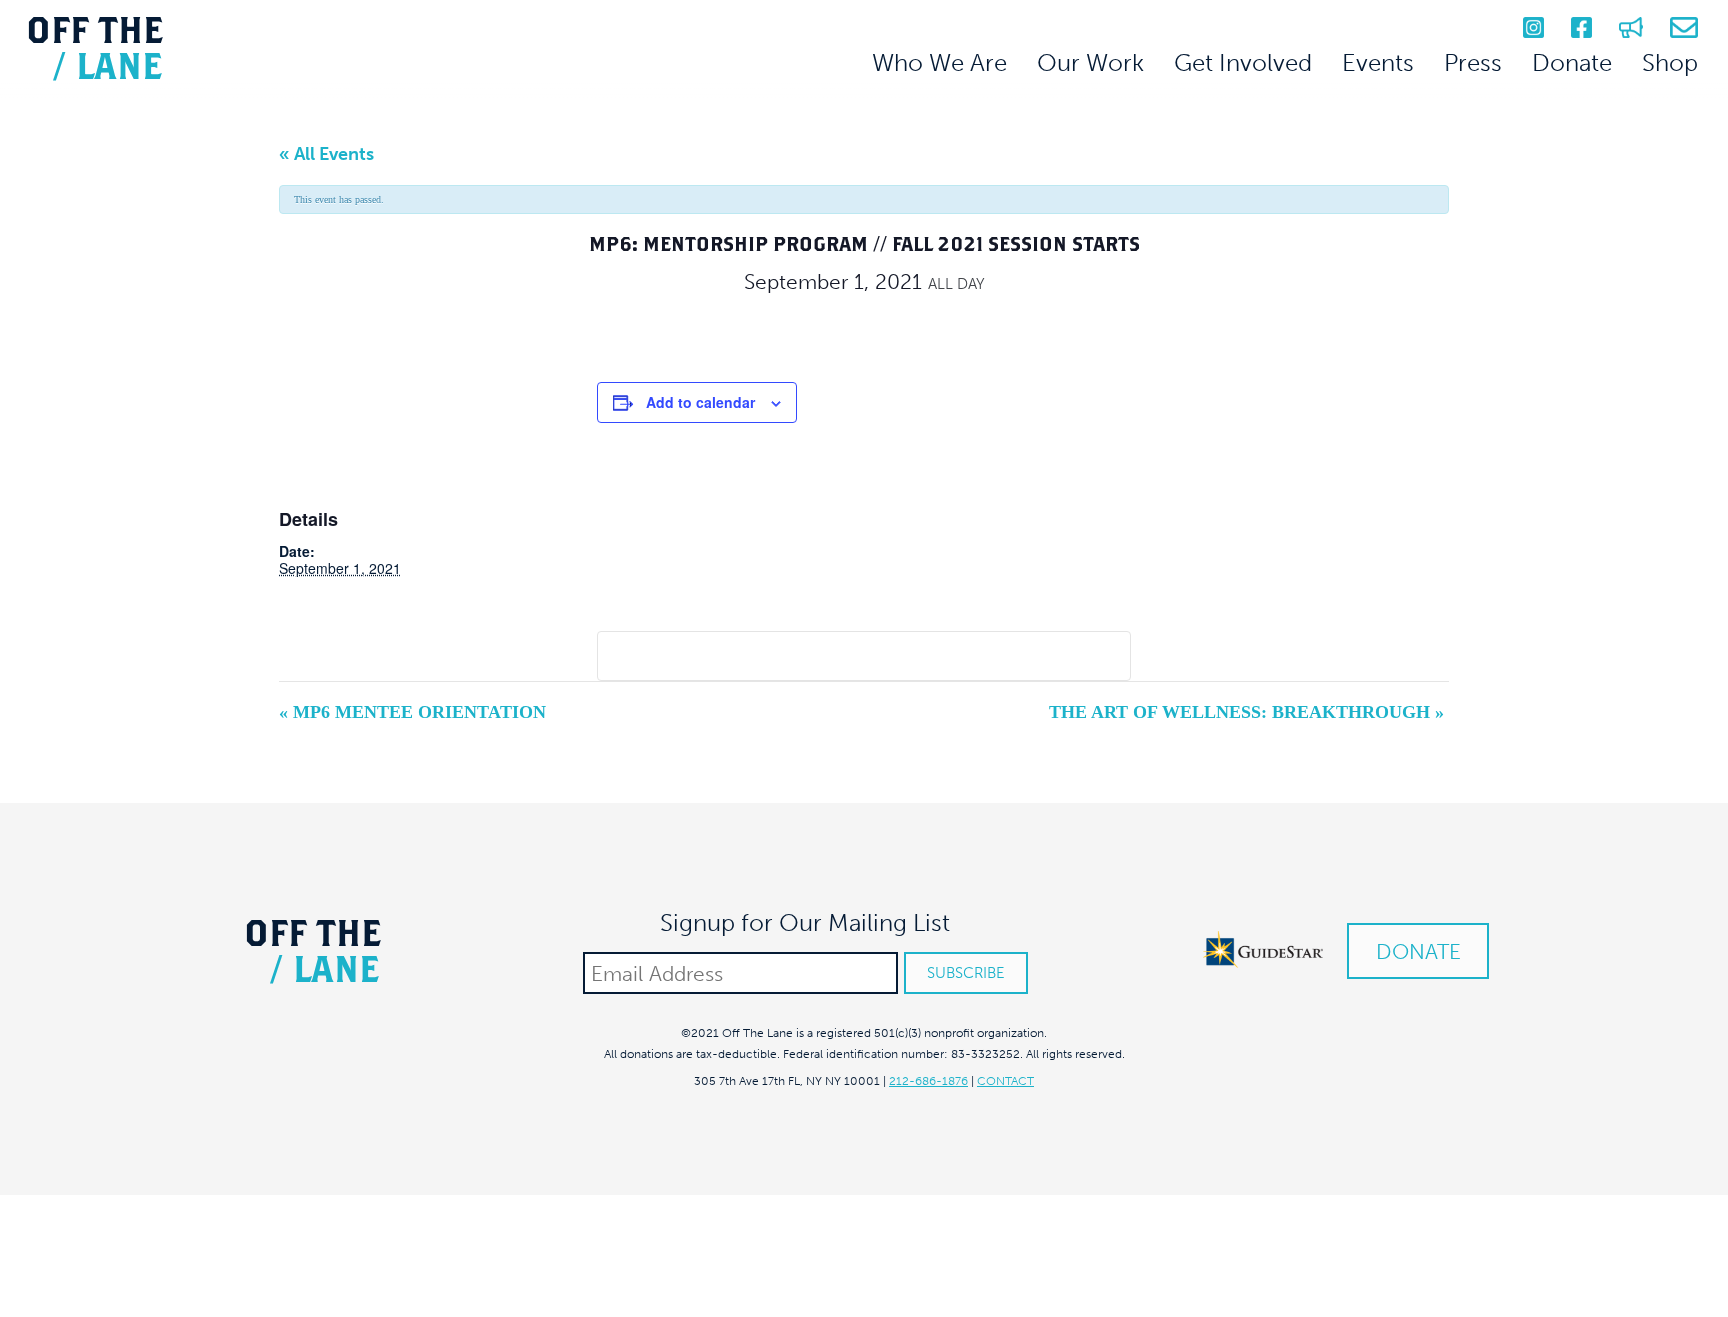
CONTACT (1005, 1081)
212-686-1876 (928, 1081)
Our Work (1090, 62)
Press (1473, 62)
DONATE (1418, 951)
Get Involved (1243, 62)
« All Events (326, 154)
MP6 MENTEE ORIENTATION (412, 712)
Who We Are (939, 62)
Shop (1670, 62)
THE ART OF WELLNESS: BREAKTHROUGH (1246, 712)
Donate (1572, 62)
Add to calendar (700, 402)
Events (1378, 62)
